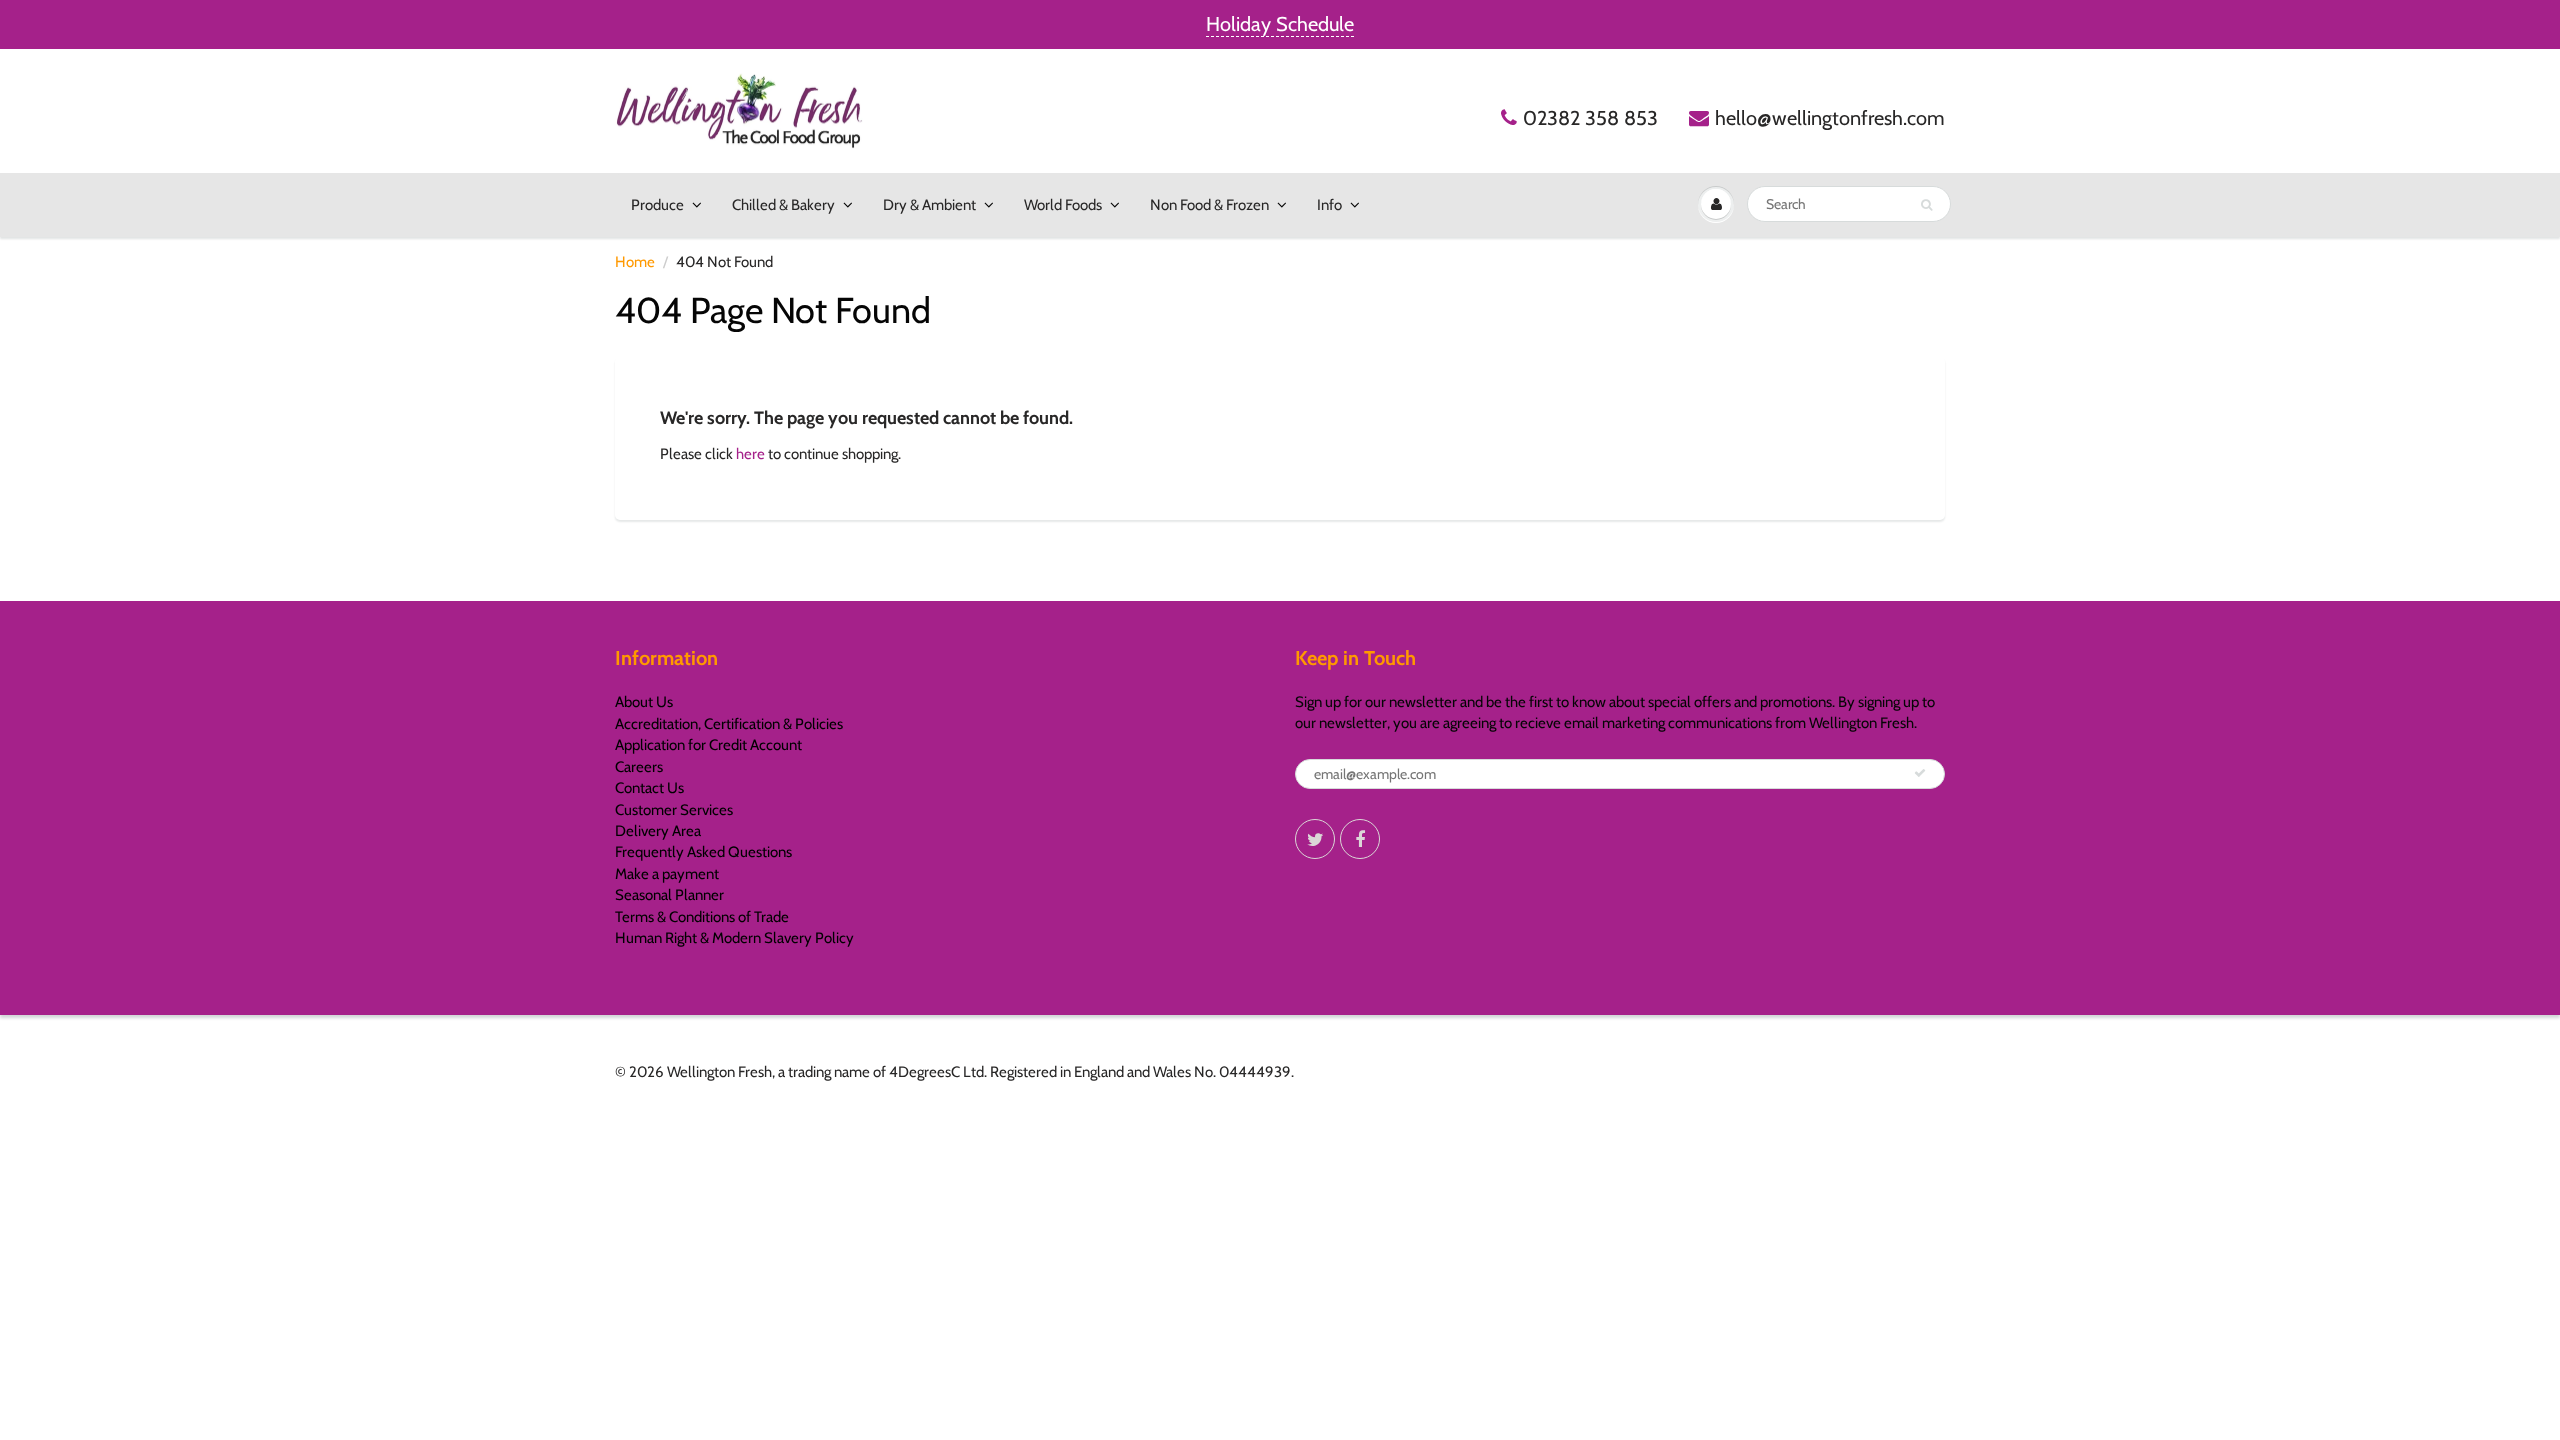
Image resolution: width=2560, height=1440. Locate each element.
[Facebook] (1360, 839)
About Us (644, 702)
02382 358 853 (1590, 118)
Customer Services (674, 810)
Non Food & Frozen (1209, 205)
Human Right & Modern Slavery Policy (734, 938)
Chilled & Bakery (783, 205)
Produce (657, 205)
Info (1329, 205)
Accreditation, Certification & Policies (729, 724)
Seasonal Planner (669, 895)
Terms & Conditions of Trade (702, 917)
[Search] (1926, 205)
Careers (639, 767)
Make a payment (667, 874)
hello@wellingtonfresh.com (1830, 118)
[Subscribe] (1920, 773)
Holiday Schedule (1280, 24)
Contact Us (649, 788)
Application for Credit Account (708, 745)
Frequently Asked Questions (703, 852)
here (750, 454)
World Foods (1063, 205)
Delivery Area (658, 831)
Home (635, 262)
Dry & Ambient (929, 205)
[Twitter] (1315, 839)
